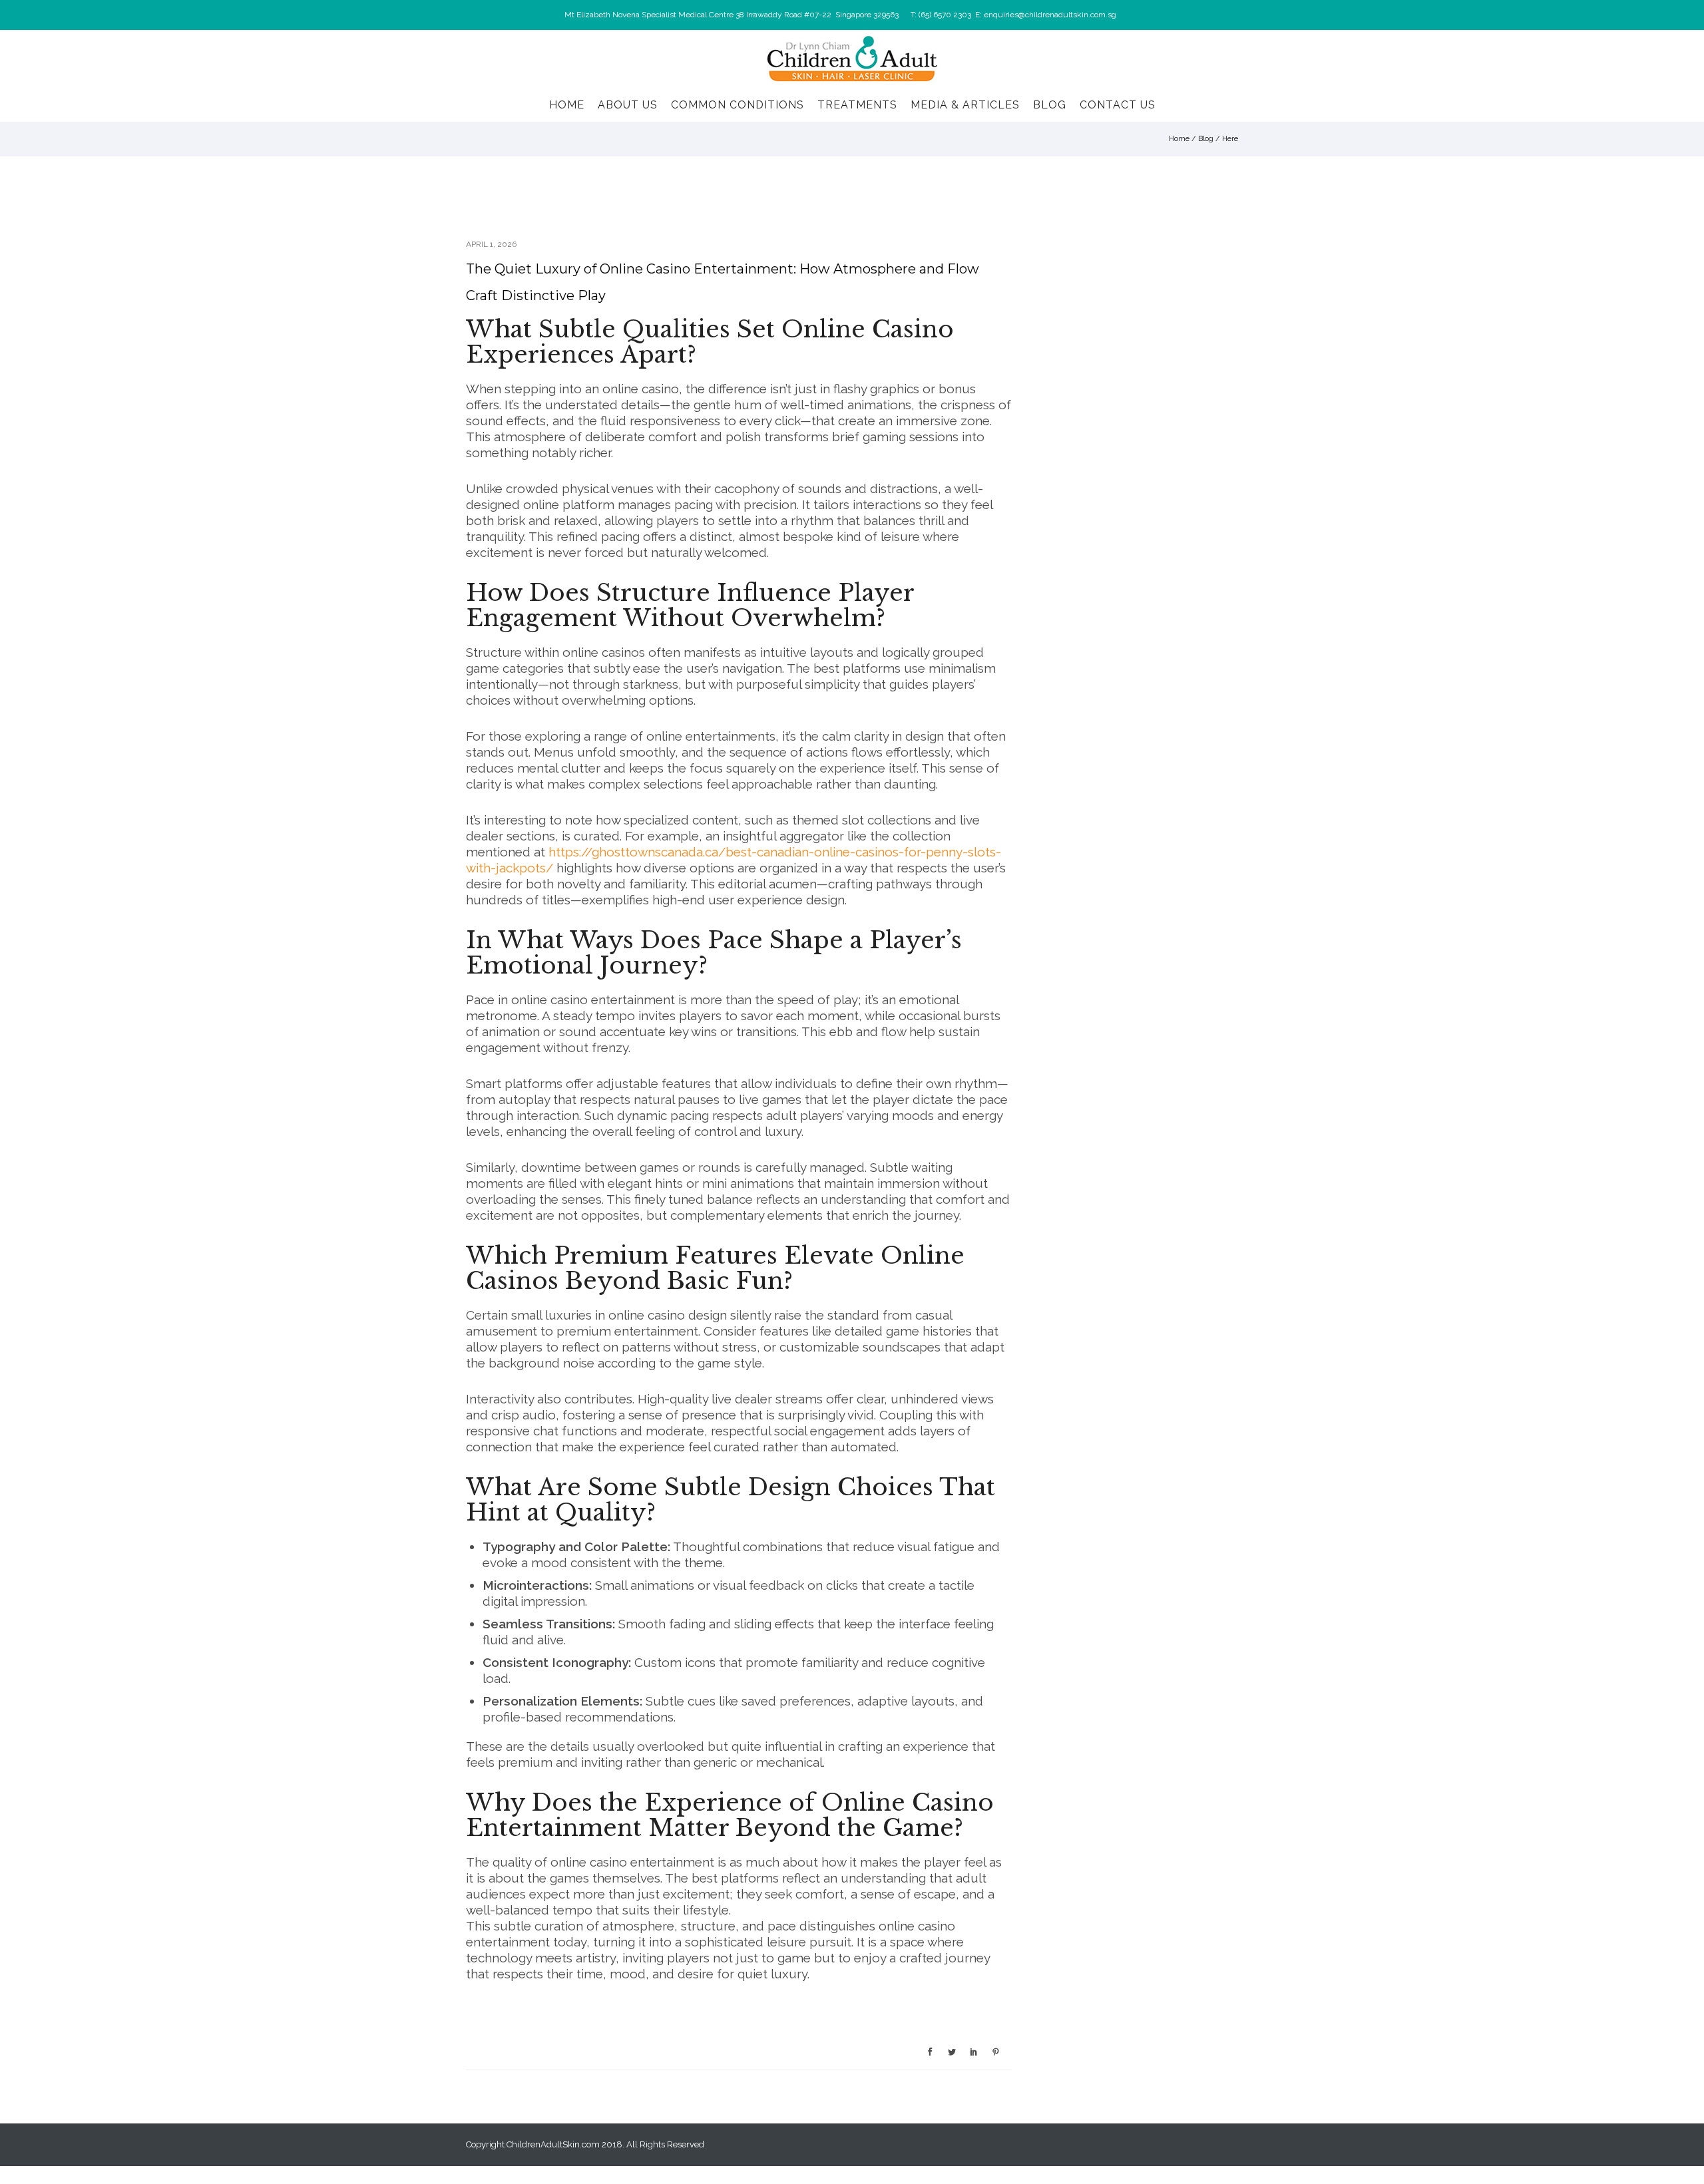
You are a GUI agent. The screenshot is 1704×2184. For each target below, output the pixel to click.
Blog (1050, 105)
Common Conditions (738, 105)
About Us (628, 105)
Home (567, 105)
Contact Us (1118, 105)
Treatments (857, 105)
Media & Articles (965, 105)
